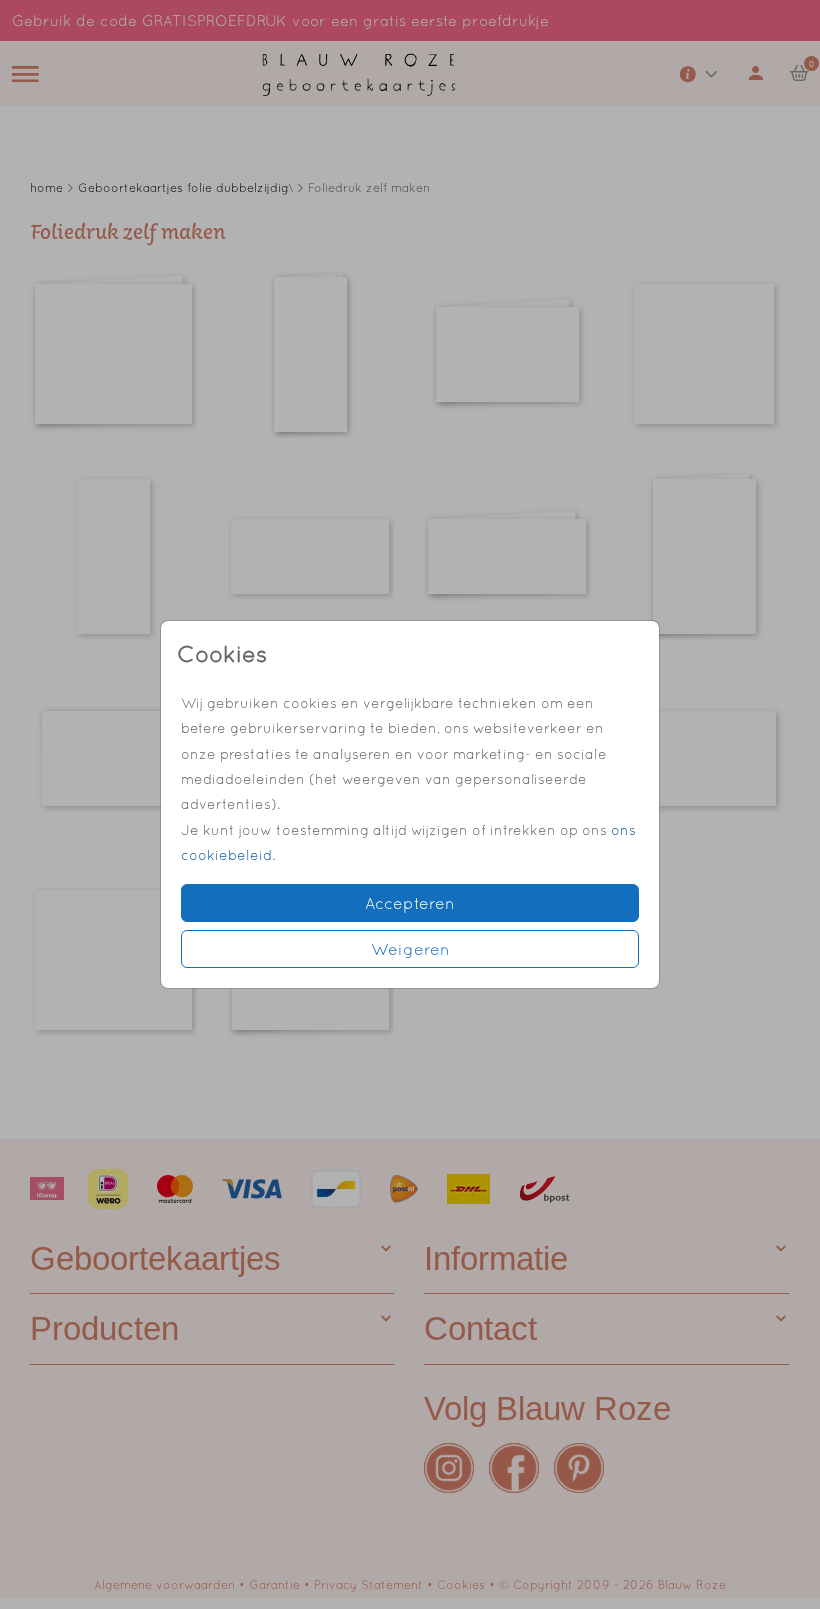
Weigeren (410, 949)
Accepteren (410, 903)
